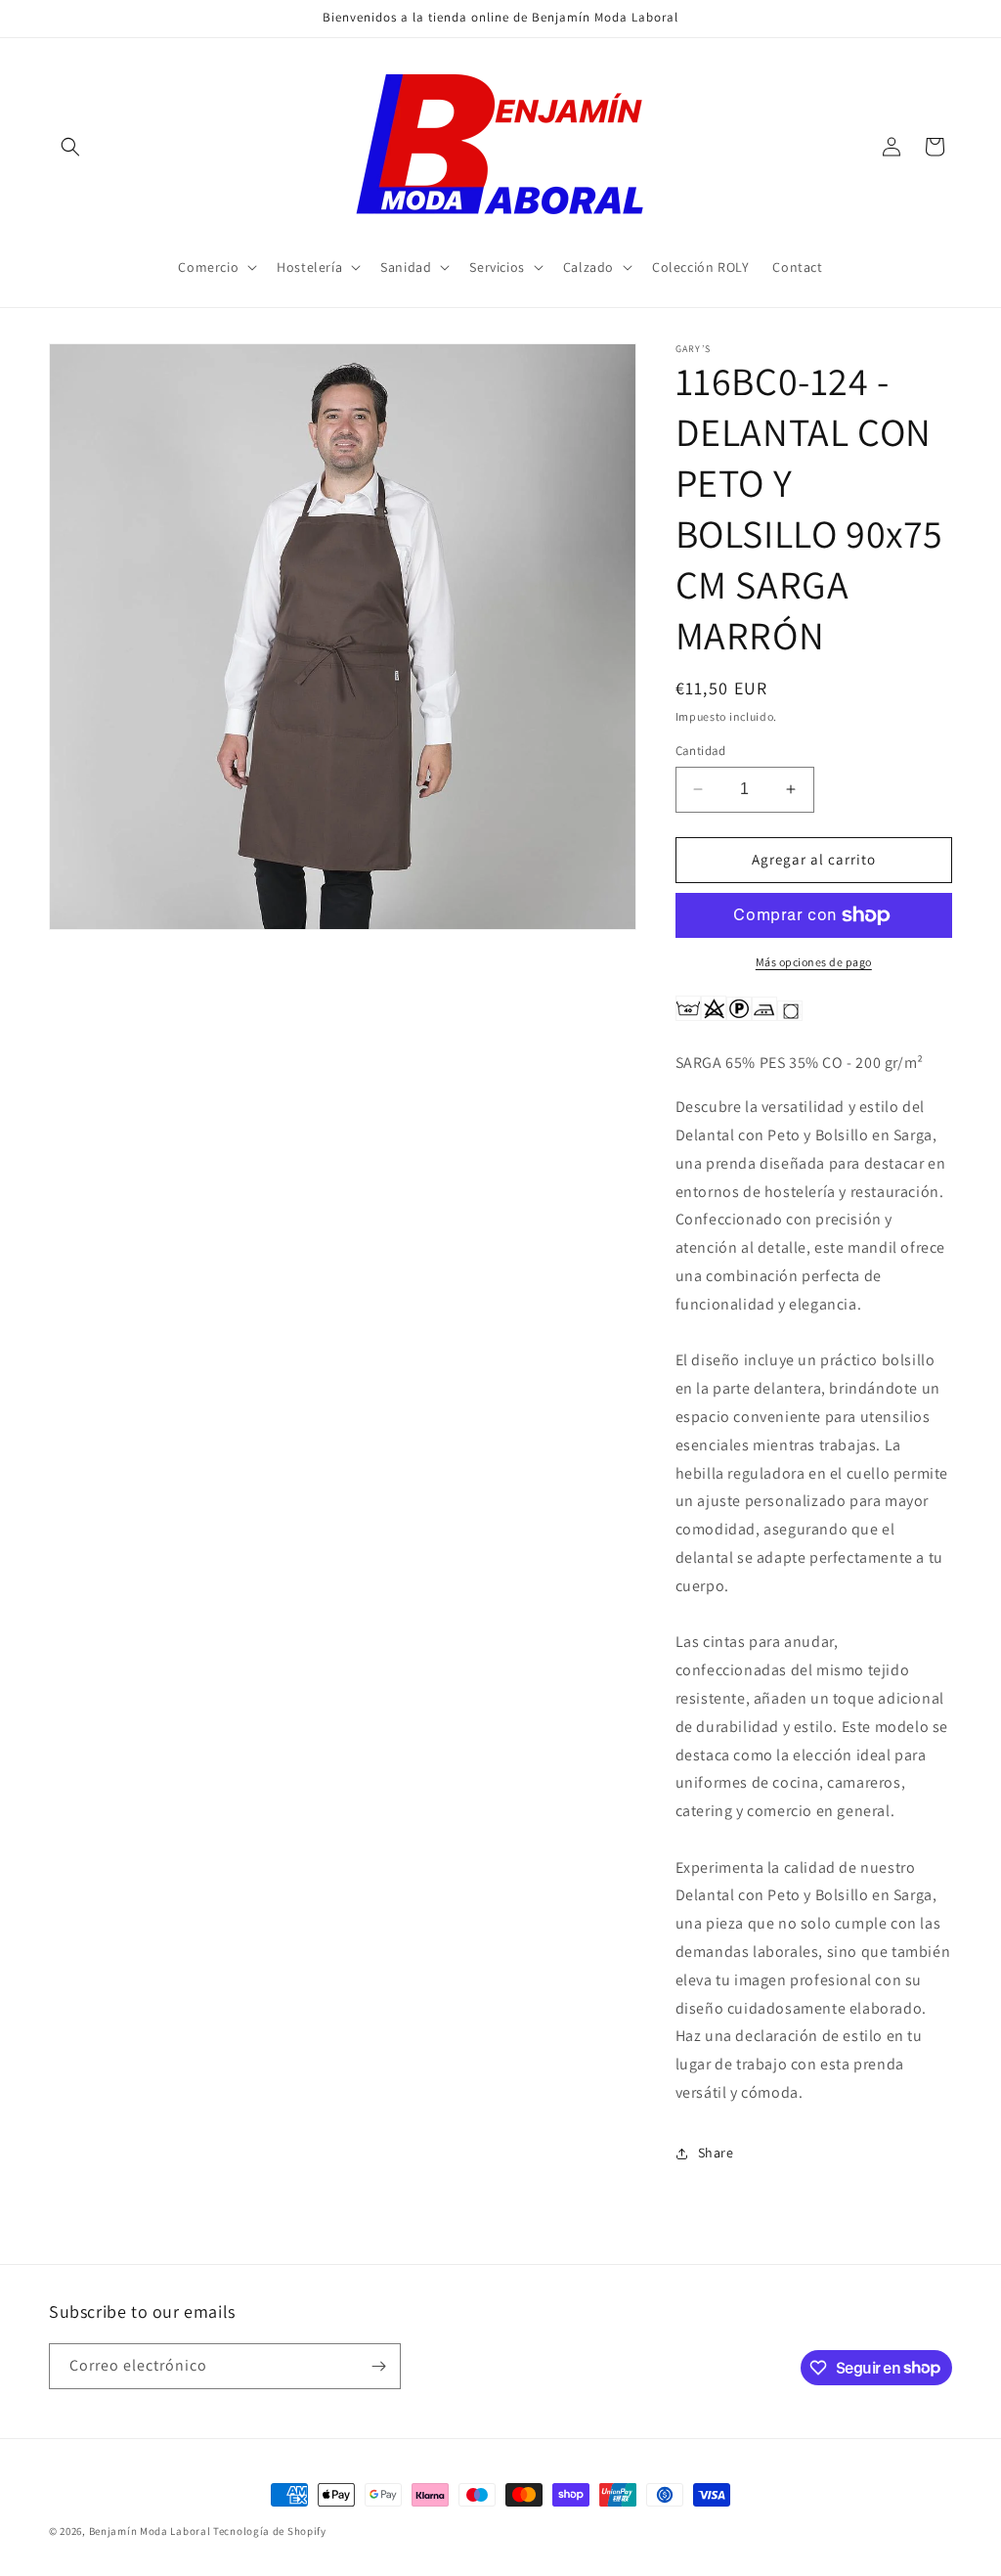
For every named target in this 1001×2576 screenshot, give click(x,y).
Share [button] (716, 2153)
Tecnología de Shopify (270, 2531)
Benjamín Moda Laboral (150, 2531)
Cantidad (701, 751)
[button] (70, 147)
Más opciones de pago (814, 962)
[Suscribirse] (378, 2366)
